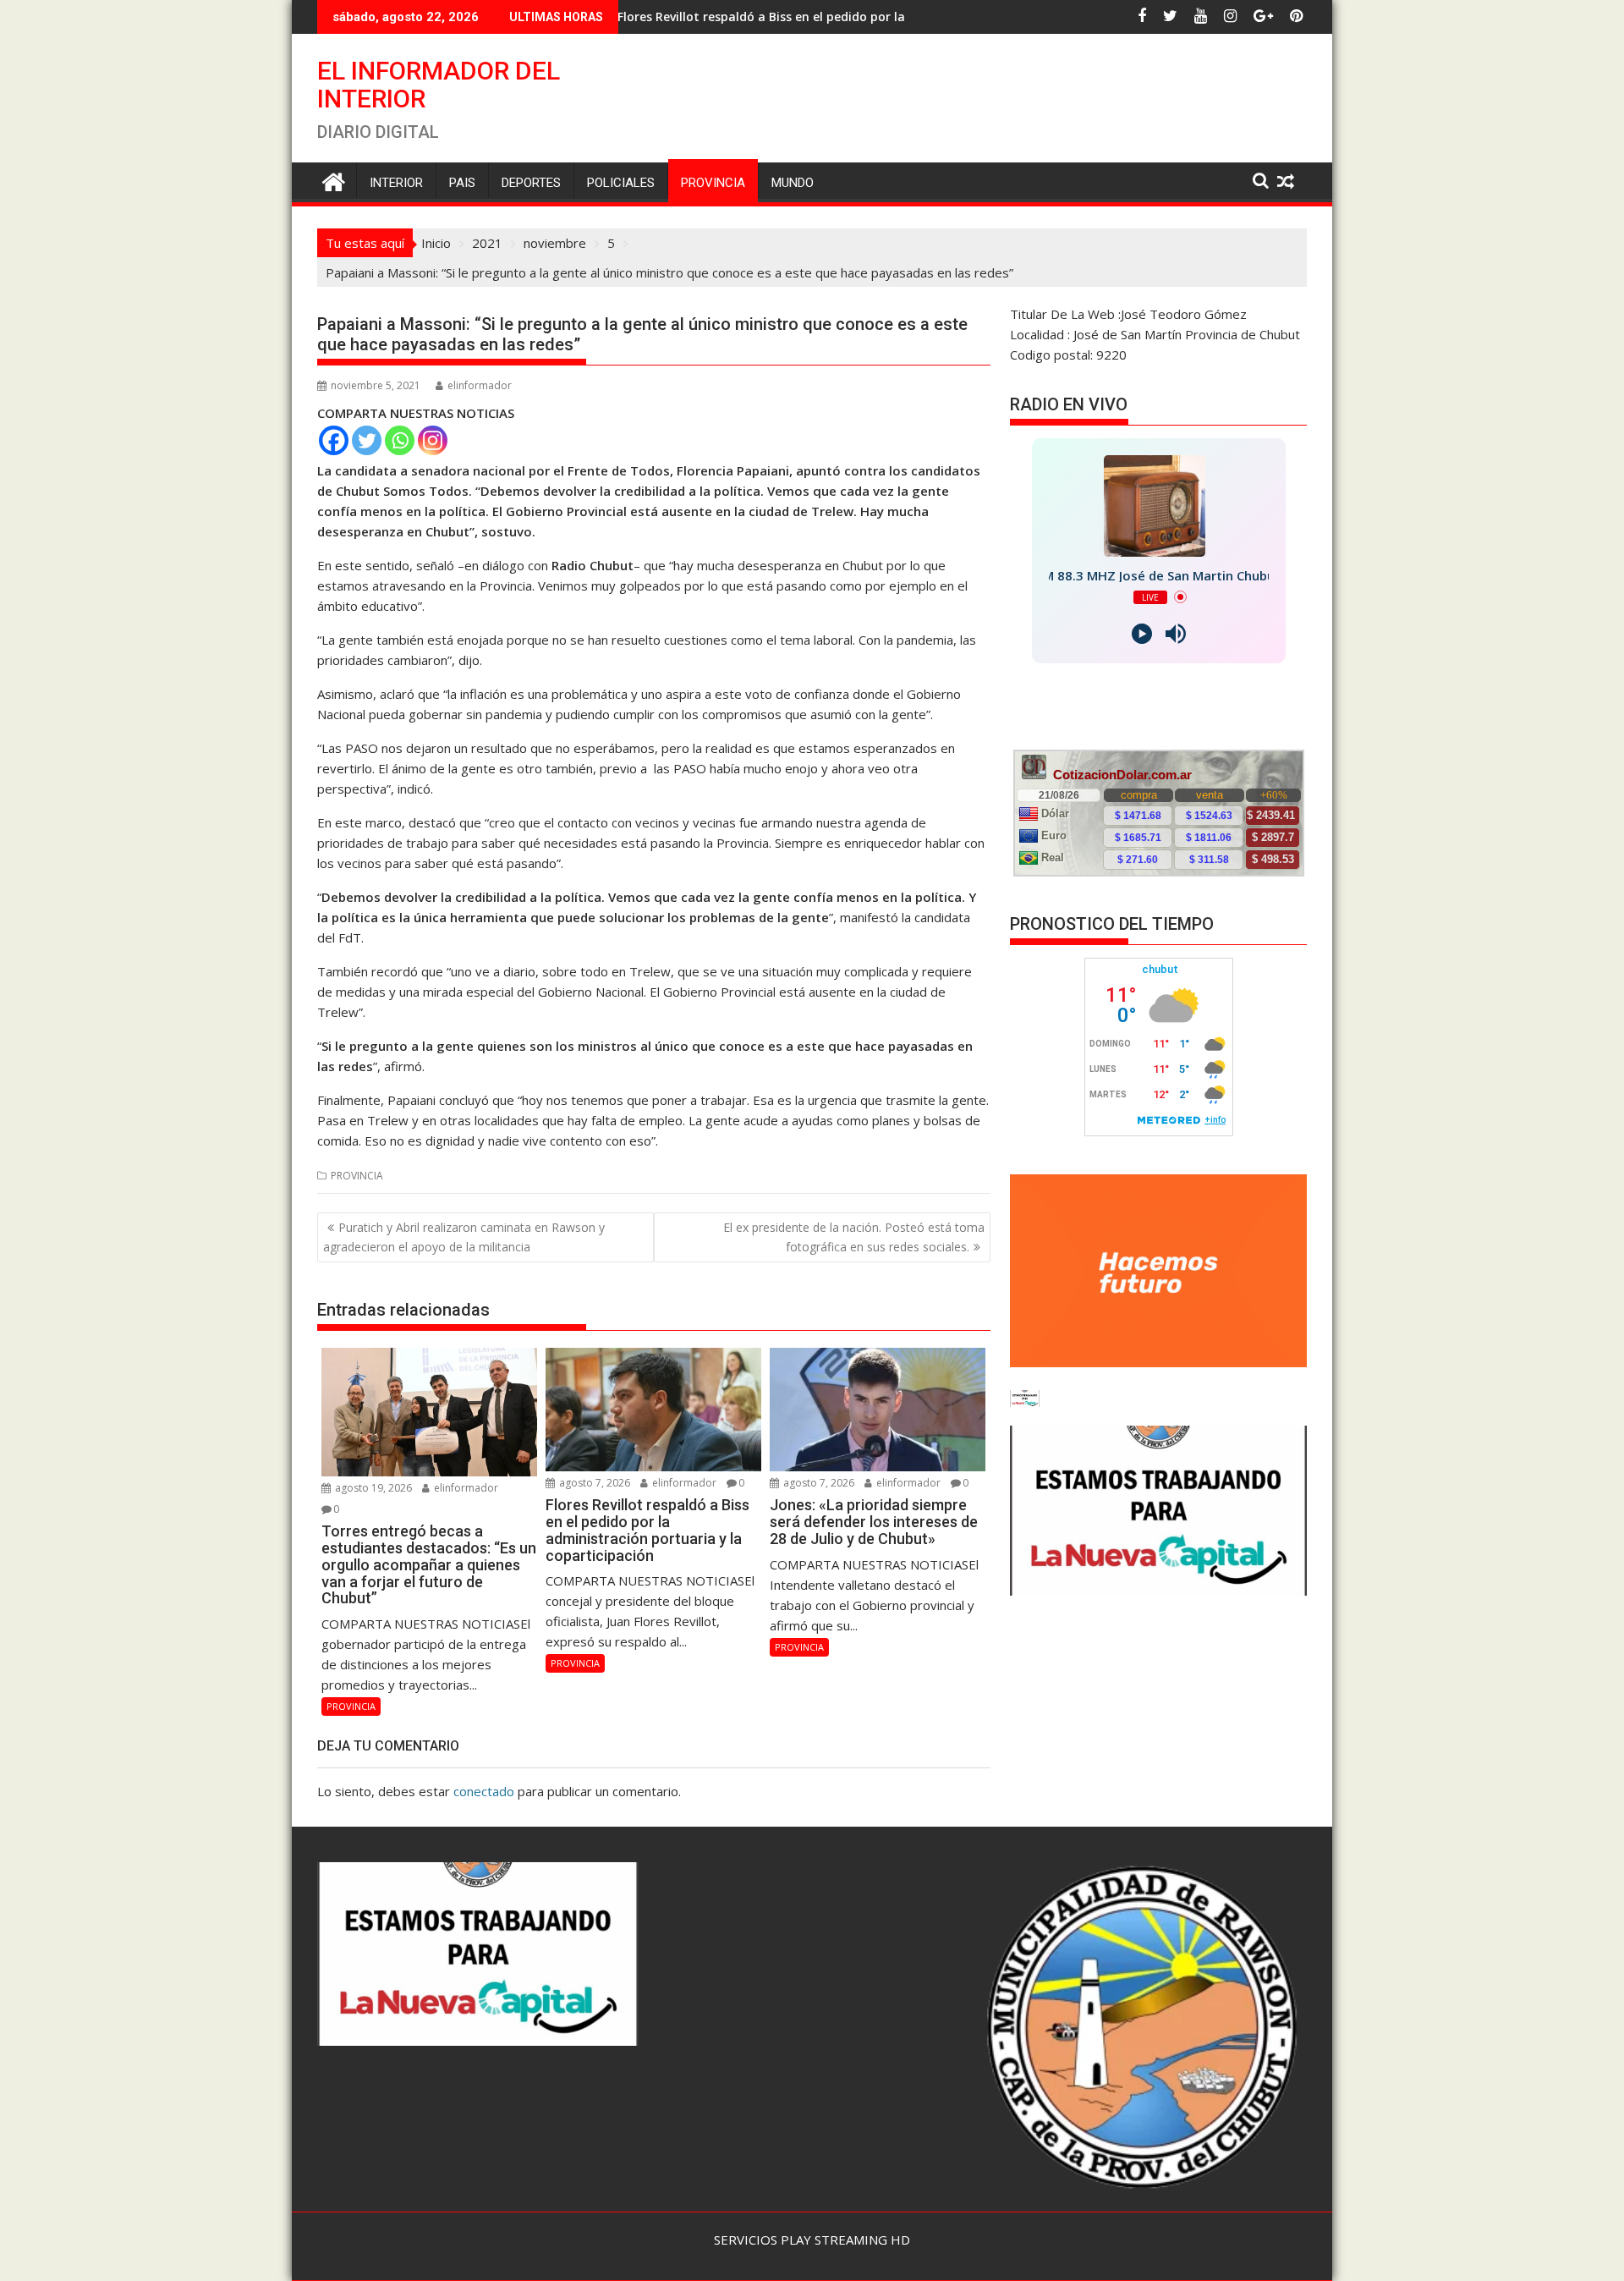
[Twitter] (367, 440)
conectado (484, 1791)
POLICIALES (621, 183)
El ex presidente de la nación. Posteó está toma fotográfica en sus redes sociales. (854, 1237)
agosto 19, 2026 (372, 1488)
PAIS (462, 183)
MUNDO (793, 183)
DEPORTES (531, 183)
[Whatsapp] (400, 440)
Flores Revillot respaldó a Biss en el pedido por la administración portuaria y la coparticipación (741, 16)
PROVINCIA (713, 183)
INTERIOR (396, 183)
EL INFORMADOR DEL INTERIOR (439, 85)
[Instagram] (433, 440)
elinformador (480, 385)
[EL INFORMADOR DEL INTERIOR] (334, 180)
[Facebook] (334, 440)
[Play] (1142, 634)
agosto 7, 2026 (593, 1483)
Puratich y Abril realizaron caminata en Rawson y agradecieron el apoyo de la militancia (464, 1237)
